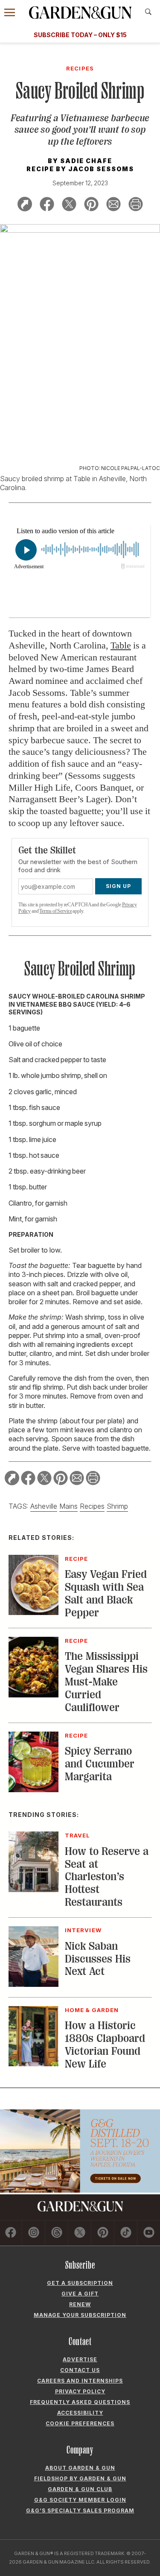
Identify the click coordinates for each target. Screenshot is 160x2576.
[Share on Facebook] (47, 206)
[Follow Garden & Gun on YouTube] (149, 2233)
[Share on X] (69, 206)
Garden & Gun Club (80, 2489)
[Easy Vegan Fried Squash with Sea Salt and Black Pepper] (33, 1612)
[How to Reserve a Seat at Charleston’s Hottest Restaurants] (33, 1890)
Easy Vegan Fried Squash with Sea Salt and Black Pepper (106, 1593)
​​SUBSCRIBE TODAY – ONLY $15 (80, 35)
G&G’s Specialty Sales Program (80, 2510)
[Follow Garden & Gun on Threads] (57, 2233)
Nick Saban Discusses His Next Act (98, 1959)
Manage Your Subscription (80, 2315)
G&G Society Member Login (80, 2500)
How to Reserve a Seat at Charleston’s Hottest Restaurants (107, 1877)
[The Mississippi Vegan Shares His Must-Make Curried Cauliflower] (33, 1695)
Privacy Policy (80, 2391)
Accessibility (80, 2413)
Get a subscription (80, 2283)
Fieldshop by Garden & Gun (80, 2478)
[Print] (136, 206)
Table (121, 645)
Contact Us (80, 2370)
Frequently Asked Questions (80, 2402)
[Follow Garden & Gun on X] (80, 2233)
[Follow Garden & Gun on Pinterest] (103, 2233)
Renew (80, 2304)
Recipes (92, 1506)
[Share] (25, 206)
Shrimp (117, 1506)
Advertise (80, 2359)
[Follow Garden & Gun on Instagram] (34, 2233)
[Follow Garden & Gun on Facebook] (11, 2233)
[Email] (113, 206)
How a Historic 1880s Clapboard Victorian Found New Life (105, 2045)
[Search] (148, 12)
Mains (68, 1506)
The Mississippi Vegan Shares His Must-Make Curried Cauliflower (106, 1682)
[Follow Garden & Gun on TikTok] (126, 2233)
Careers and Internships (80, 2381)
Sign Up (118, 886)
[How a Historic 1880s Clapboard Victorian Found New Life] (33, 2064)
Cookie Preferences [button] (80, 2423)
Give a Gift (80, 2294)
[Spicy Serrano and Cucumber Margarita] (33, 1790)
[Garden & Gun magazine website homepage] (80, 13)
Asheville (44, 1506)
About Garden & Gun (80, 2468)
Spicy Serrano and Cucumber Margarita (100, 1764)
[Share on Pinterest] (91, 206)
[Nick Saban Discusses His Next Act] (33, 1984)
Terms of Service (55, 911)
